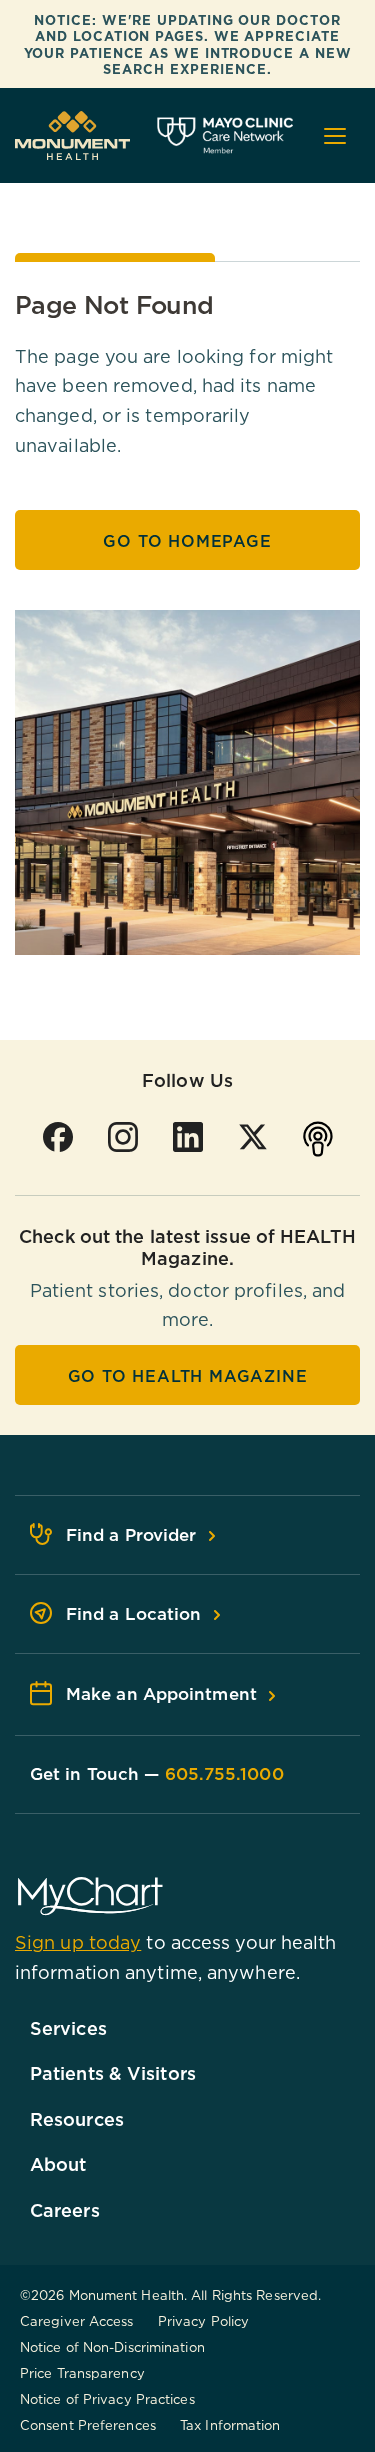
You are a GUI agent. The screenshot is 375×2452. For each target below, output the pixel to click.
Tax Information (230, 2425)
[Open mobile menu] (335, 136)
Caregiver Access (77, 2321)
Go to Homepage (187, 541)
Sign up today (78, 1942)
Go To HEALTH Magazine (188, 1376)
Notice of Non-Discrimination (112, 2347)
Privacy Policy (203, 2321)
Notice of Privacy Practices (107, 2399)
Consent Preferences (88, 2425)
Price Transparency (82, 2373)
